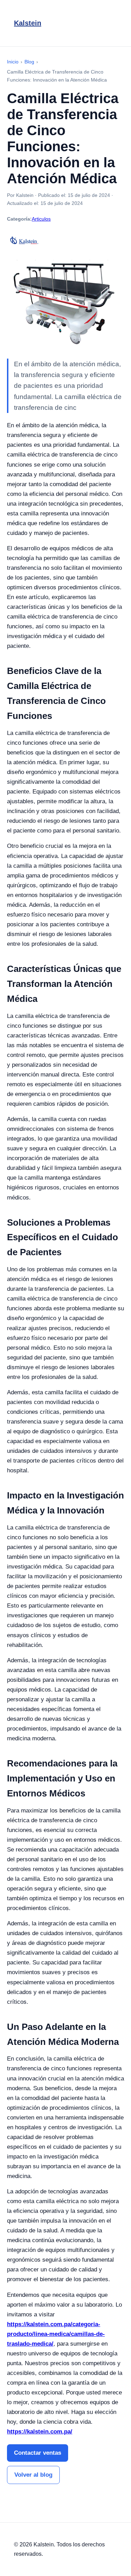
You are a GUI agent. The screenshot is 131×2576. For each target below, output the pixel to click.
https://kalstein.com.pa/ (40, 2432)
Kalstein (28, 23)
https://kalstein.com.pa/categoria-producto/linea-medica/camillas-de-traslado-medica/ (56, 2334)
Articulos (41, 219)
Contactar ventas (38, 2453)
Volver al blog (33, 2475)
